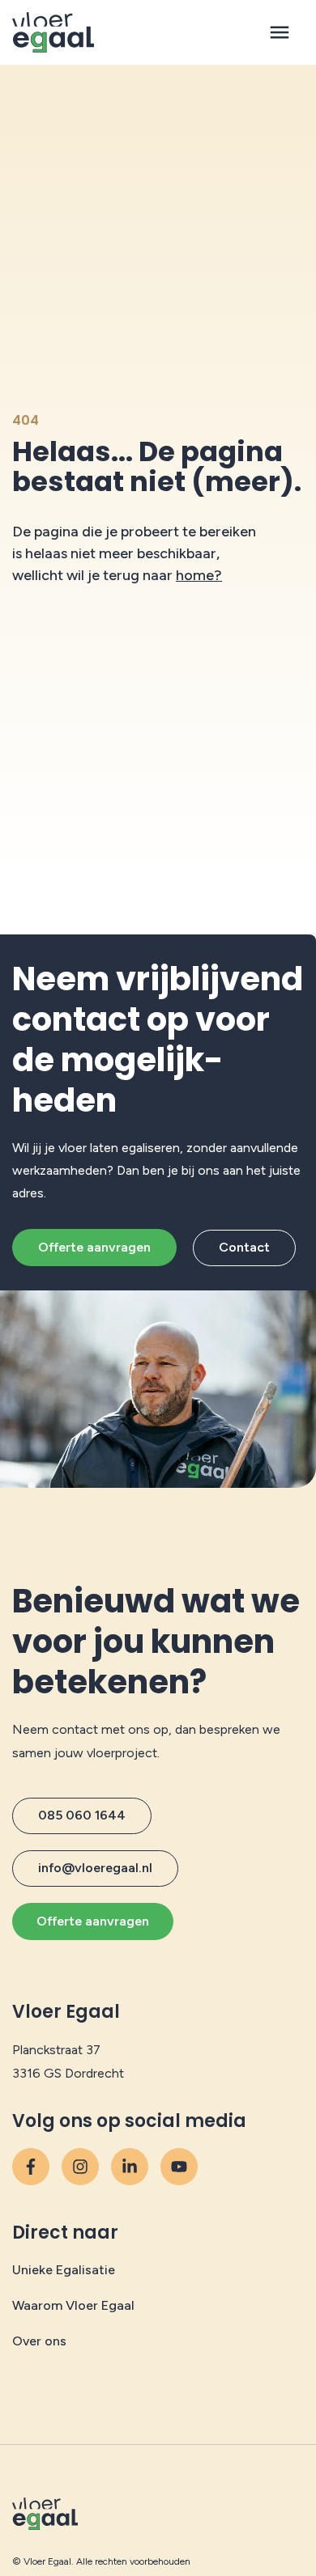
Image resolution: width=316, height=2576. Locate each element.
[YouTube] (130, 2167)
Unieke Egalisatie (64, 2270)
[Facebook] (31, 2167)
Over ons (39, 2341)
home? (199, 575)
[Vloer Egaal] (53, 32)
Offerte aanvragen (94, 1247)
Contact (244, 1247)
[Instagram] (80, 2167)
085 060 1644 (82, 1815)
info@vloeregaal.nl (95, 1868)
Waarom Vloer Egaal (73, 2305)
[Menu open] (280, 32)
